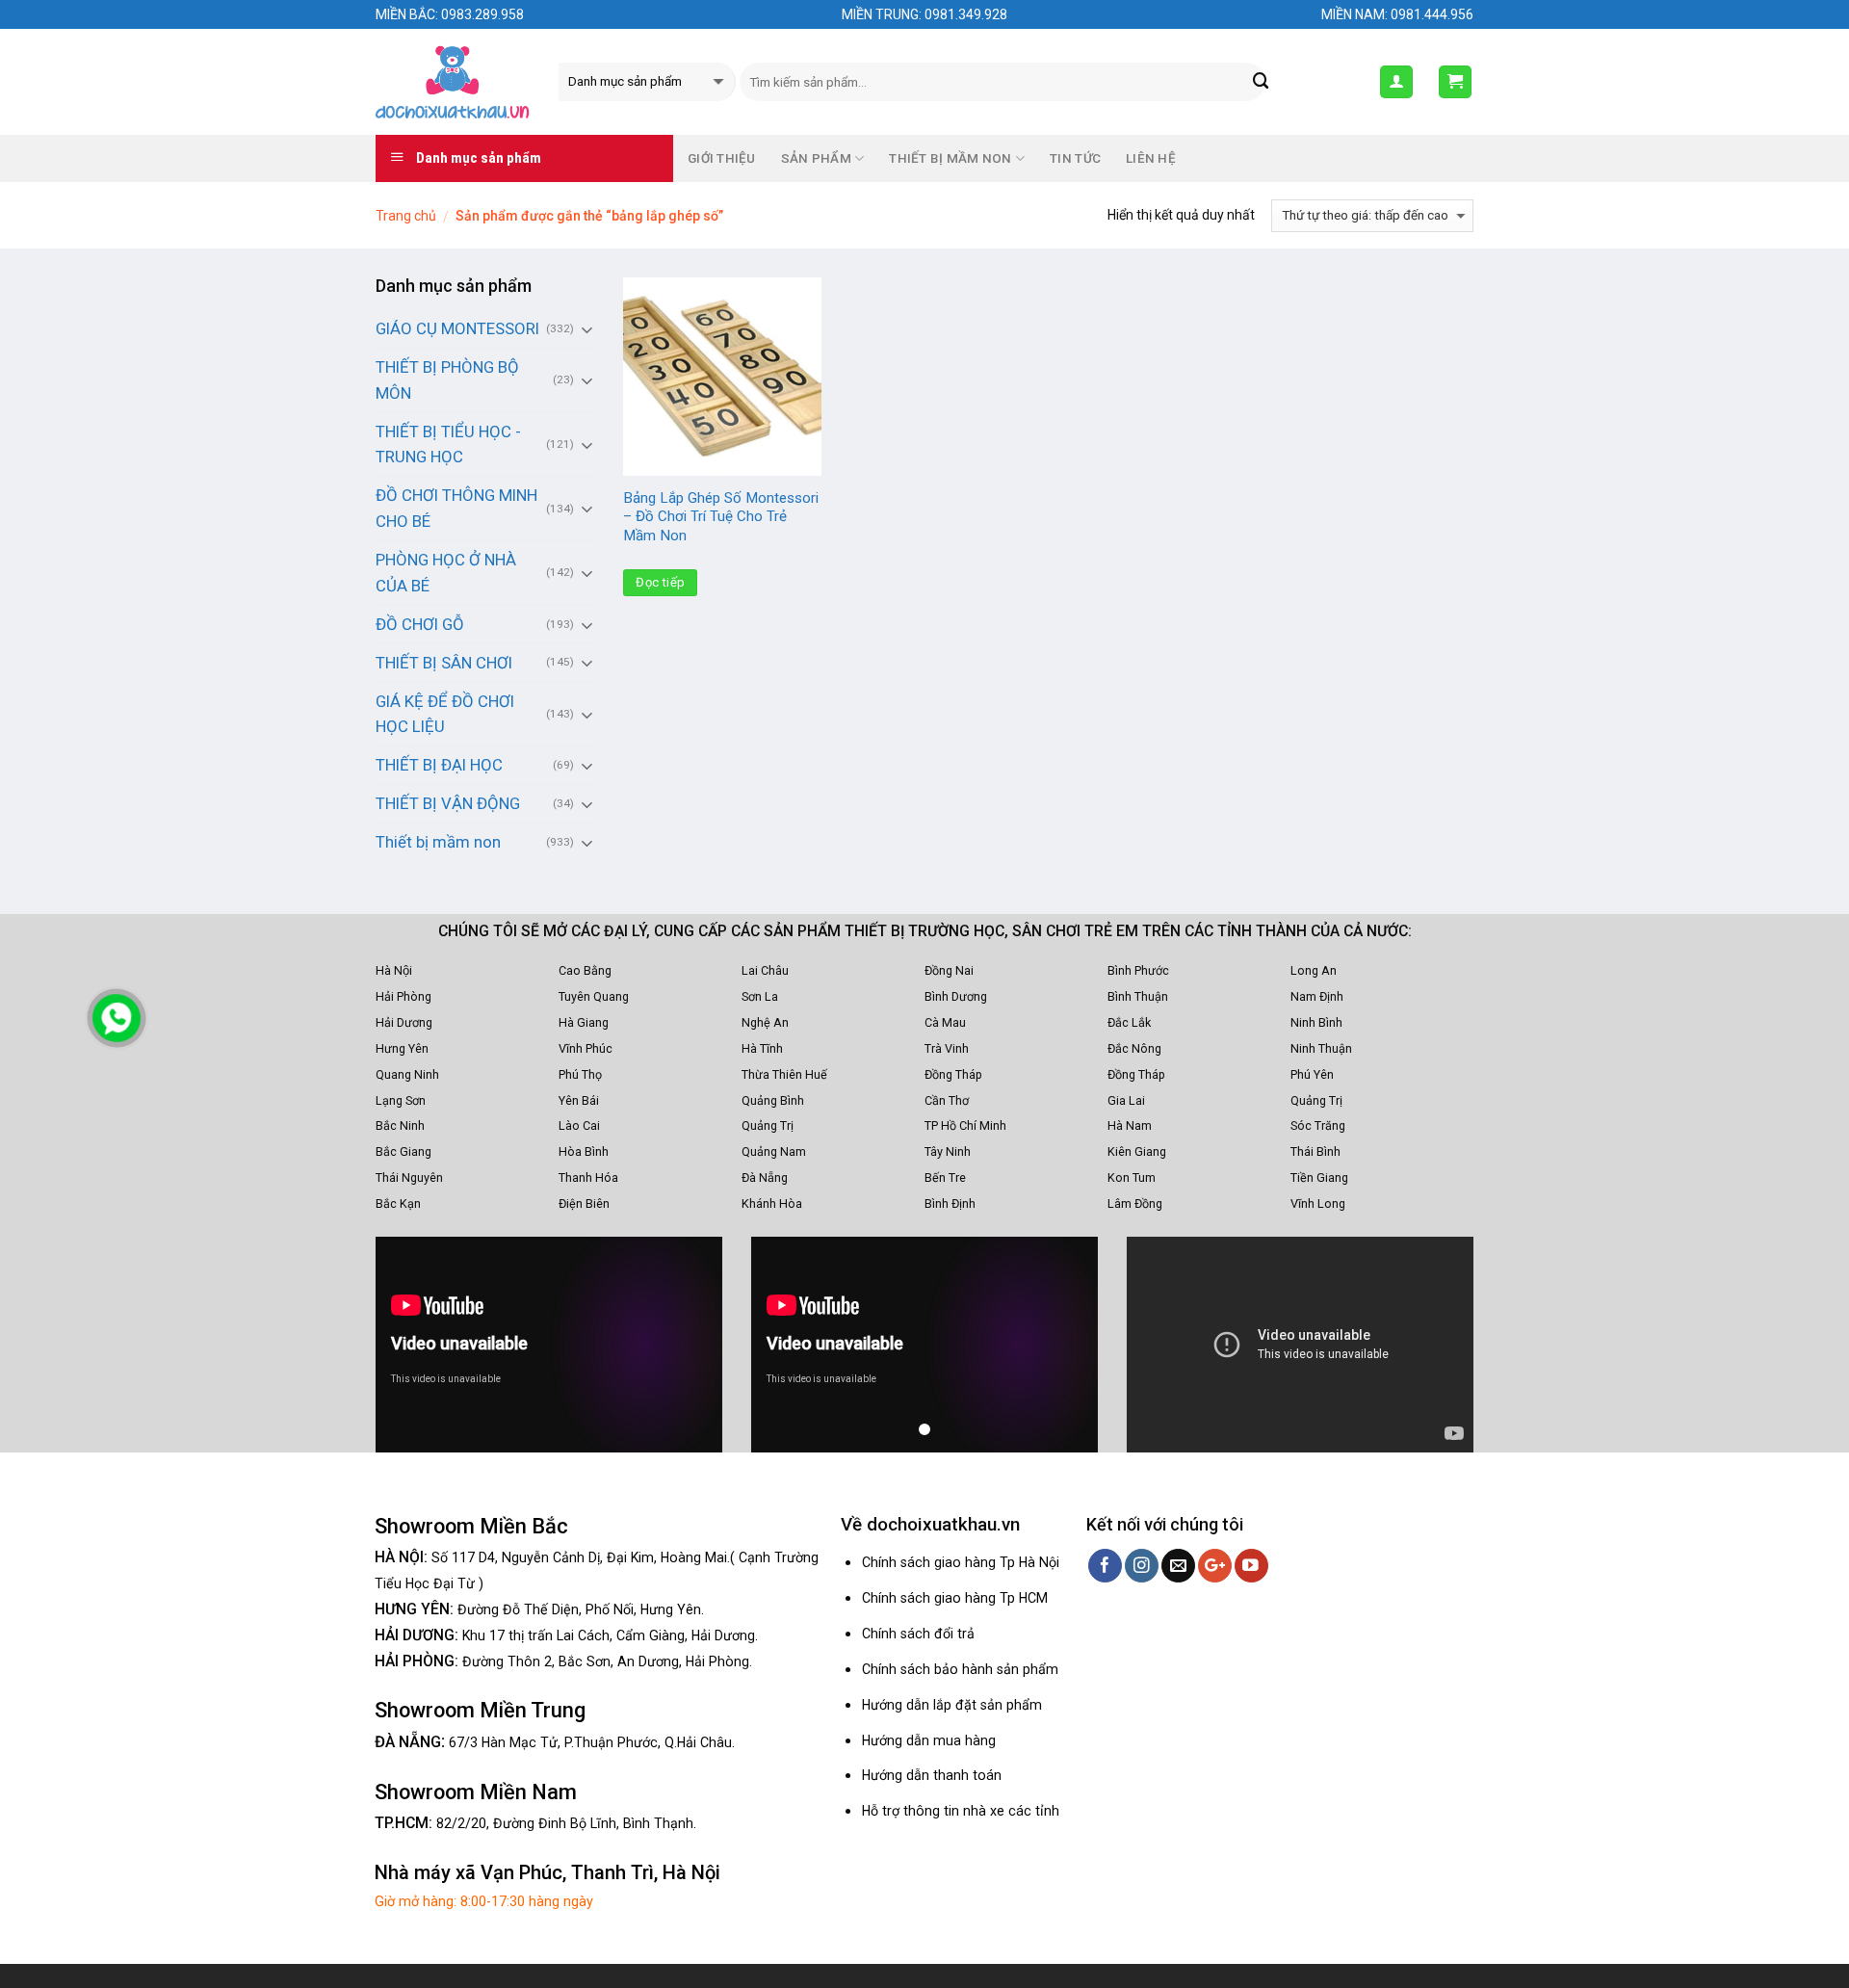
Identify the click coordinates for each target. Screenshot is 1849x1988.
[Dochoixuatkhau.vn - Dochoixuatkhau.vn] (453, 82)
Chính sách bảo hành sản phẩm (960, 1669)
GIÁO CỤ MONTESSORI (457, 328)
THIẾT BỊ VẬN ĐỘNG (448, 803)
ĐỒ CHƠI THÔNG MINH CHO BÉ (456, 508)
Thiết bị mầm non (438, 842)
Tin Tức (1075, 158)
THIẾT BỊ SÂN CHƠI (444, 663)
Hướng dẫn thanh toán (932, 1775)
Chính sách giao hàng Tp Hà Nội (961, 1562)
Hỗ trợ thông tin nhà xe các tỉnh (961, 1811)
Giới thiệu (722, 158)
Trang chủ (406, 216)
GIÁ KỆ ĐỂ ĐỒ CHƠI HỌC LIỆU (445, 714)
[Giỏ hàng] (1456, 82)
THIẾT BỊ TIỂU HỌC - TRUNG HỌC (448, 445)
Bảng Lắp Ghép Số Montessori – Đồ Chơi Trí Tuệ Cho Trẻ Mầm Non (721, 517)
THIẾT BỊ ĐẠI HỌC (439, 765)
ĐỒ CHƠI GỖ (420, 624)
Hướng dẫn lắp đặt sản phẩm (952, 1705)
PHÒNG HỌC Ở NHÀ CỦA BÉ (446, 573)
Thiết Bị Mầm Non (950, 158)
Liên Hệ (1151, 158)
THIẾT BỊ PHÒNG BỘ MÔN (447, 380)
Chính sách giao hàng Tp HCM (955, 1598)
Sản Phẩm (816, 158)
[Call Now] (117, 1018)
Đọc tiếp (660, 582)
